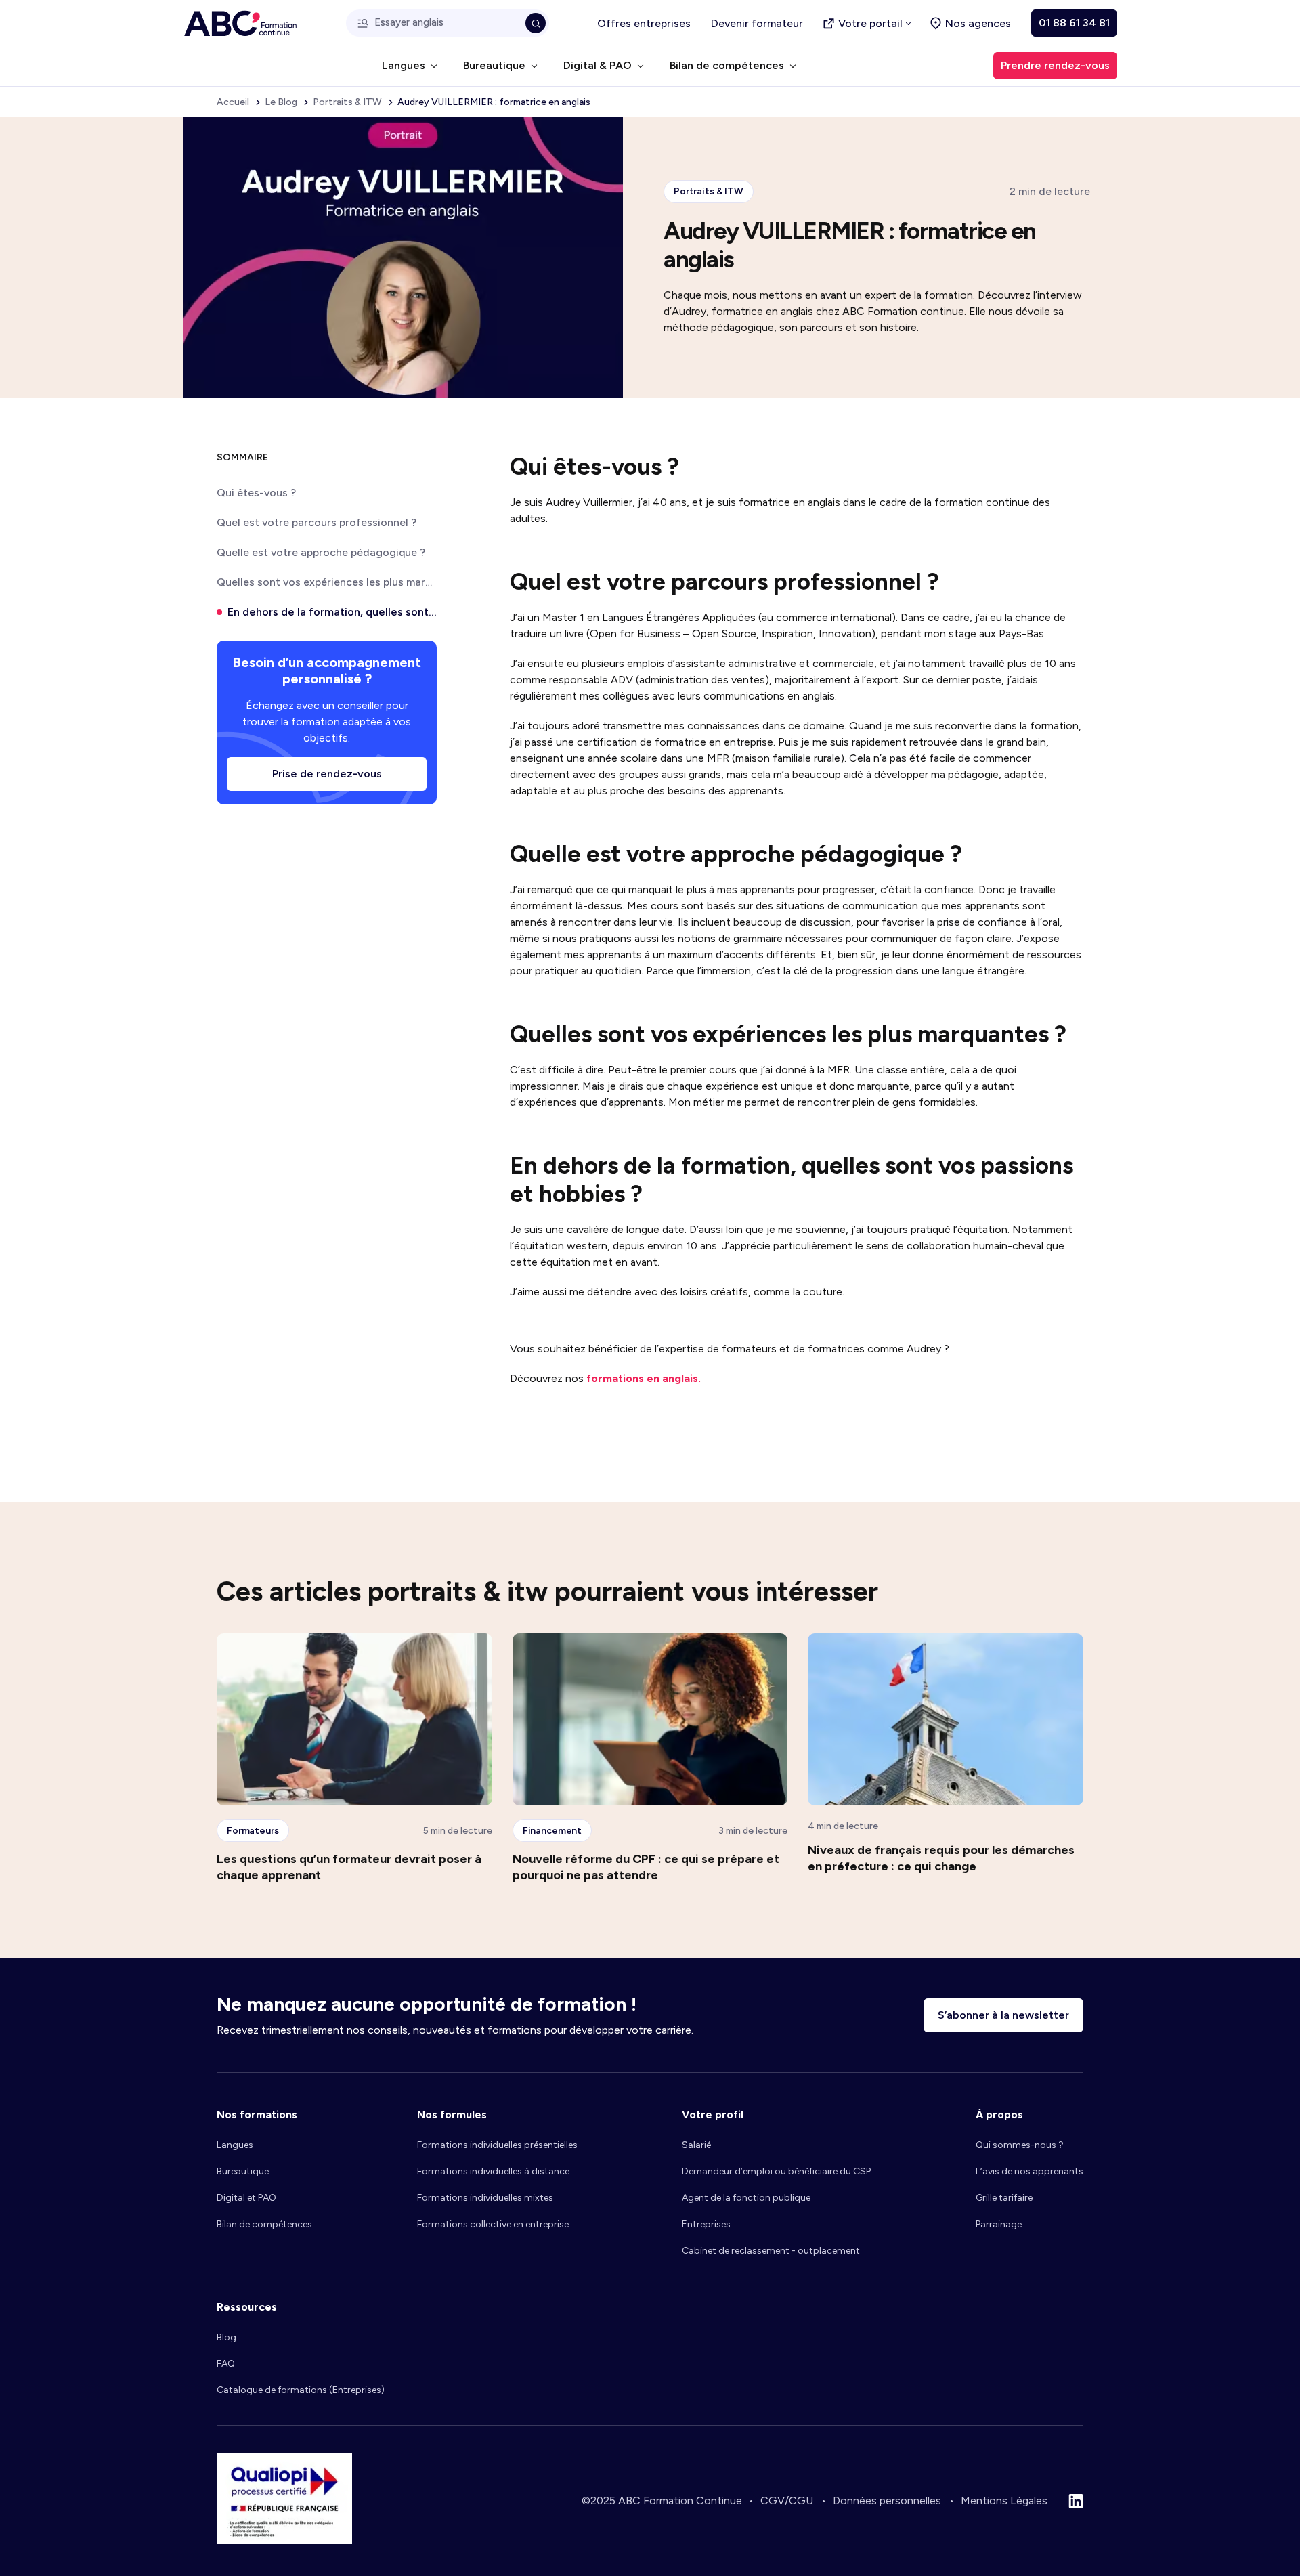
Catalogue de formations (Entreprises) (301, 2390)
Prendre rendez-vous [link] (1055, 65)
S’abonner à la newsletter (1003, 2015)
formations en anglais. (644, 1378)
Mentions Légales (1004, 2500)
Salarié (696, 2145)
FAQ (226, 2364)
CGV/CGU (787, 2500)
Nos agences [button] (978, 23)
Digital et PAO (246, 2198)
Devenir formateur (757, 23)
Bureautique (243, 2171)
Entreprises (706, 2224)
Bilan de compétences (264, 2224)
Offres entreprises (644, 23)
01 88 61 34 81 (1074, 23)
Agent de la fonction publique (746, 2198)
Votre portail (870, 23)
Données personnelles (887, 2500)
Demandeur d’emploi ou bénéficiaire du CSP (776, 2171)
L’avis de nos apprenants (1030, 2171)
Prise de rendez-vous (327, 774)
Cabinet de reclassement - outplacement (771, 2251)
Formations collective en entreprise (493, 2224)
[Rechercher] (536, 23)
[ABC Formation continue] (240, 23)
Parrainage (999, 2224)
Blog (226, 2337)
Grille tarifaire (1004, 2198)
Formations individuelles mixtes (485, 2198)
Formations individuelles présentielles (497, 2145)
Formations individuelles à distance (493, 2171)
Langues (235, 2145)
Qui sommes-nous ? (1020, 2145)
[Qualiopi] (284, 2540)
